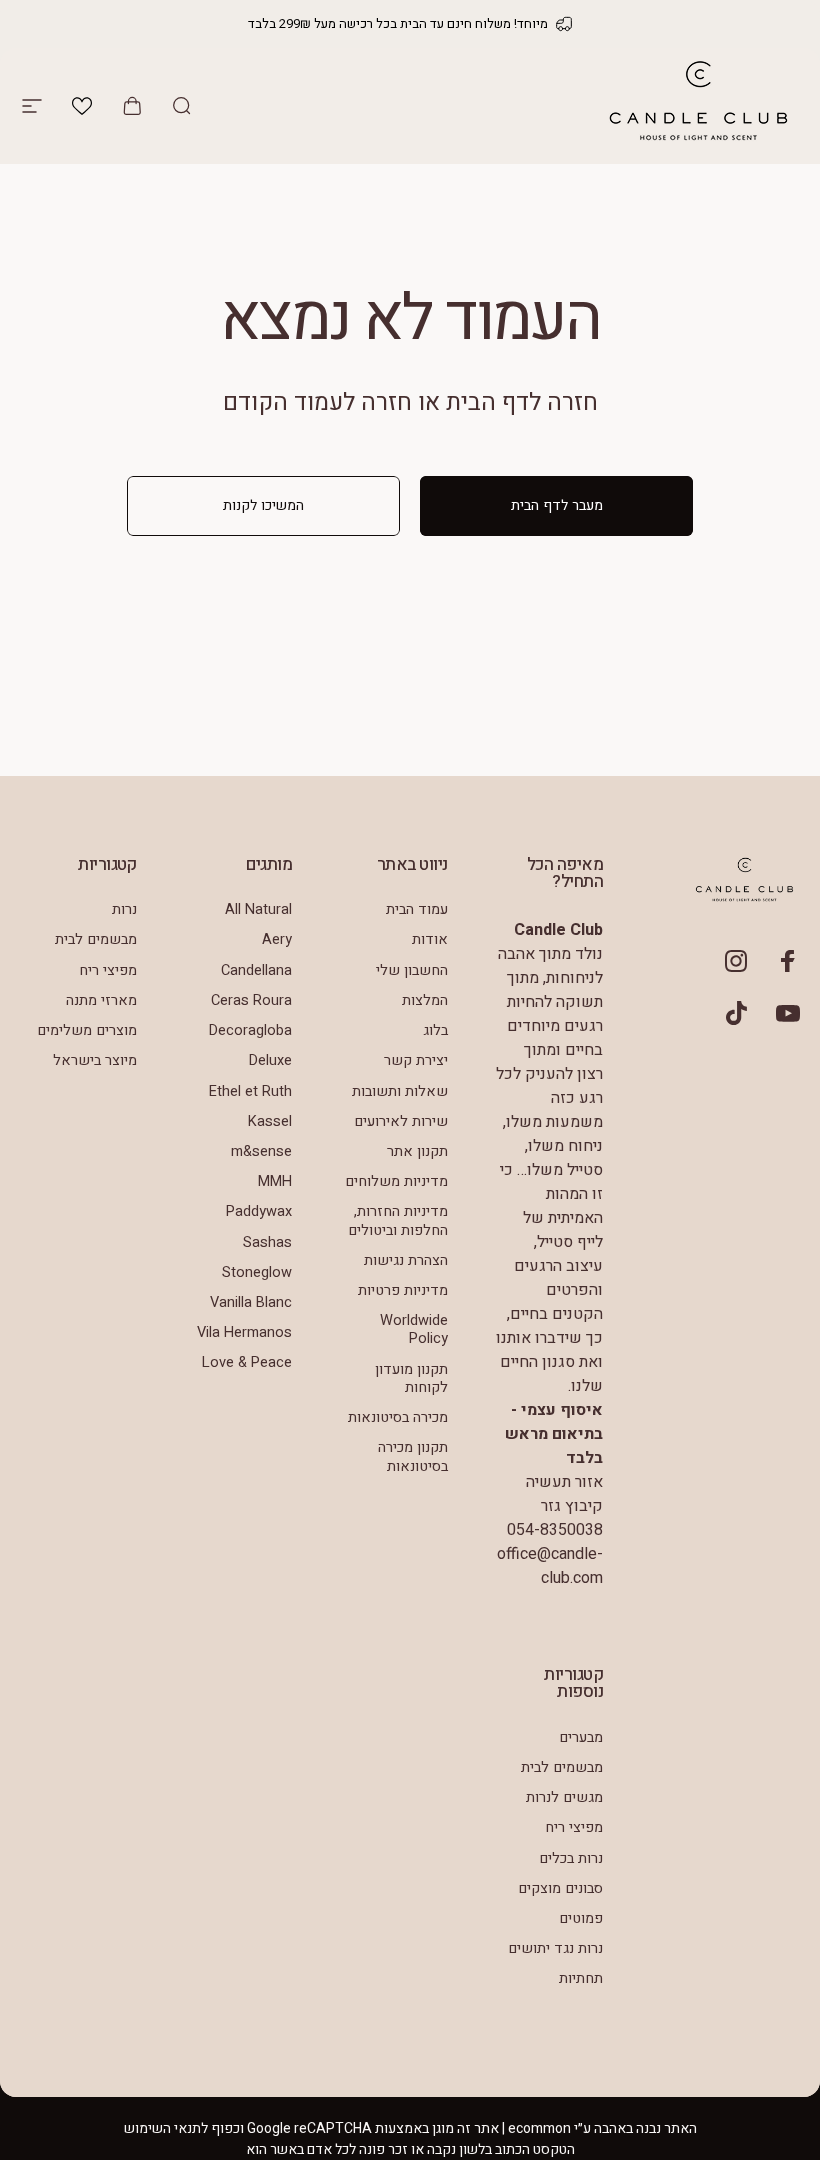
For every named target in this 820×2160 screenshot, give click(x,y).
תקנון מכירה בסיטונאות (412, 1457)
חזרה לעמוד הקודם (317, 402)
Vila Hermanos (244, 1333)
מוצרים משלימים (87, 1031)
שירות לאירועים (401, 1122)
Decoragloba (250, 1031)
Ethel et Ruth (250, 1092)
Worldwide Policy (413, 1330)
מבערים (581, 1738)
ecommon (539, 2128)
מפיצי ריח (108, 971)
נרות (124, 910)
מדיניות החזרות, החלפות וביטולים (397, 1221)
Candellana (256, 971)
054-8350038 (555, 1530)
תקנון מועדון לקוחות (411, 1379)
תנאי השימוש (162, 2128)
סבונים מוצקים (560, 1889)
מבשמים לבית (96, 940)
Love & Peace (247, 1363)
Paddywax (259, 1212)
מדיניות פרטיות (403, 1291)
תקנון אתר (417, 1152)
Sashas (267, 1243)
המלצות (425, 1001)
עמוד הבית (417, 910)
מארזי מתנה (101, 1001)
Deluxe (270, 1061)
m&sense (261, 1152)
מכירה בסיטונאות (398, 1418)
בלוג (435, 1031)
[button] (82, 106)
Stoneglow (257, 1273)
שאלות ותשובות (400, 1092)
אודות (430, 940)
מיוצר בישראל (95, 1061)
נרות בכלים (571, 1859)
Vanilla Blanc (251, 1303)
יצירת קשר (416, 1061)
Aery (277, 940)
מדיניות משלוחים (396, 1182)
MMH (275, 1182)
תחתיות (581, 1979)
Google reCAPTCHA (309, 2128)
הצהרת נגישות (406, 1261)
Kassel (270, 1122)
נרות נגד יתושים (555, 1949)
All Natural (258, 910)
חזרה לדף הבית (522, 402)
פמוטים (581, 1919)
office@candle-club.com (550, 1566)
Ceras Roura (251, 1001)
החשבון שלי (412, 971)
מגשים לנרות (564, 1798)
